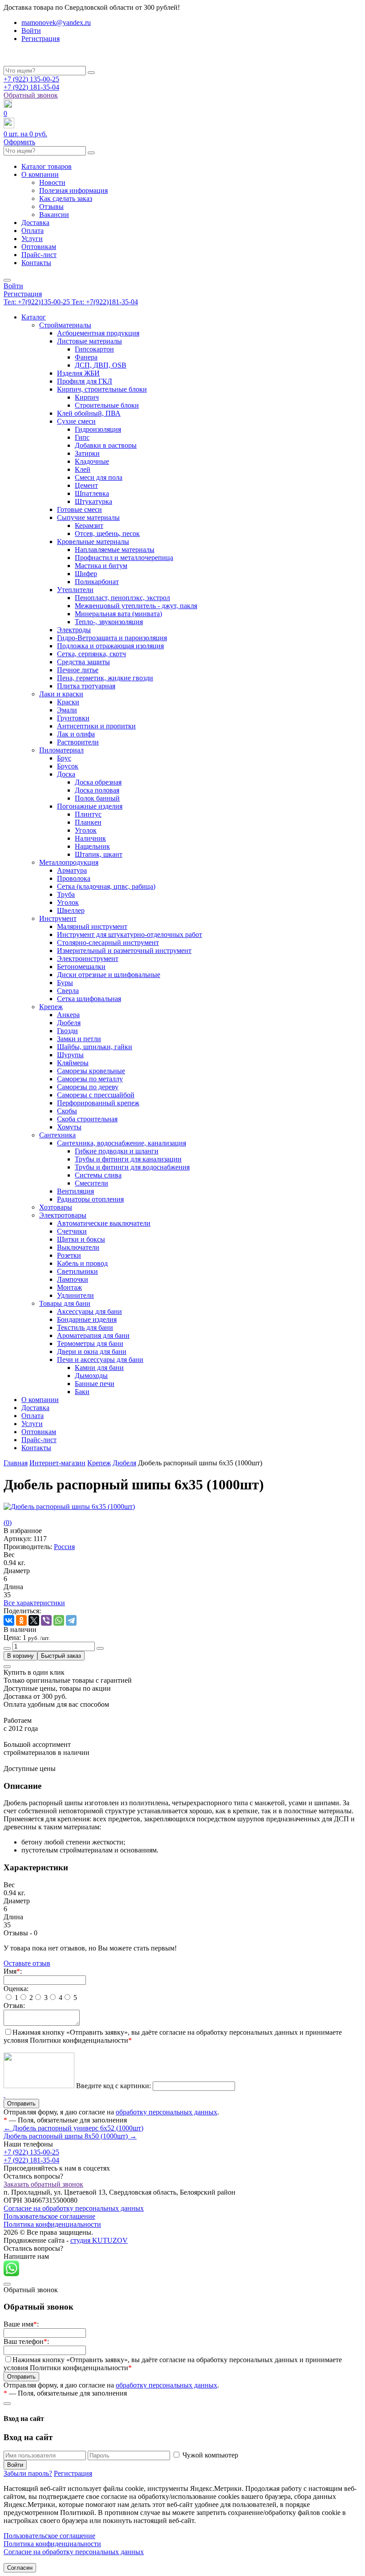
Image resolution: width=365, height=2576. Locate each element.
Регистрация (41, 39)
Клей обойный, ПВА (89, 413)
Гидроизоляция (98, 429)
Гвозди (67, 1031)
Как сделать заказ (66, 198)
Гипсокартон (94, 349)
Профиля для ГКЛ (85, 381)
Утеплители (75, 590)
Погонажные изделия (90, 806)
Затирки (87, 453)
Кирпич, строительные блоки (102, 389)
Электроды (74, 630)
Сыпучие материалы (88, 517)
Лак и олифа (76, 734)
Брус (64, 758)
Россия (64, 1547)
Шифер (86, 574)
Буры (65, 983)
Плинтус (88, 814)
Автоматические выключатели (104, 1223)
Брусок (68, 766)
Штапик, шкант (99, 854)
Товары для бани (65, 1303)
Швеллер (71, 910)
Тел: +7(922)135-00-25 (38, 302)
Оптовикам (39, 247)
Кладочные (92, 461)
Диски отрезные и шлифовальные (109, 975)
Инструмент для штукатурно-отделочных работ (130, 934)
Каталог (34, 317)
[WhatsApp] (59, 1620)
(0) (8, 1523)
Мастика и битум (101, 566)
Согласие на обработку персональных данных (74, 2208)
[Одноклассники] (21, 1620)
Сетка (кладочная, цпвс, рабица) (106, 886)
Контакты (36, 263)
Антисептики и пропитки (96, 726)
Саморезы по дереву (88, 1087)
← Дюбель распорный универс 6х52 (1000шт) (73, 2128)
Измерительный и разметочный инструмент (124, 951)
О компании (40, 174)
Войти (31, 31)
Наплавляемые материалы (115, 550)
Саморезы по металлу (90, 1079)
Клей (83, 469)
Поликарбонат (97, 582)
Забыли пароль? (28, 2473)
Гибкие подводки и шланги (117, 1151)
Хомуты (69, 1127)
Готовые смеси (79, 509)
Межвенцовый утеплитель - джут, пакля (136, 606)
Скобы (67, 1111)
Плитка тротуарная (86, 686)
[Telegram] (71, 1620)
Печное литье (78, 670)
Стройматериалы (65, 325)
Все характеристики (34, 1603)
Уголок (86, 830)
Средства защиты (83, 662)
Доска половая (97, 790)
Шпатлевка (92, 493)
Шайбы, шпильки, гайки (95, 1047)
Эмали (67, 710)
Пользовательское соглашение (49, 2216)
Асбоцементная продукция (98, 333)
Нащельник (92, 846)
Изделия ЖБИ (78, 373)
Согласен (20, 2568)
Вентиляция (75, 1191)
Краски (68, 702)
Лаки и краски (61, 694)
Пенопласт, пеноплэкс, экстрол (122, 598)
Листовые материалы (89, 341)
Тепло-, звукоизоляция (109, 622)
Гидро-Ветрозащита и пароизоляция (112, 638)
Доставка (35, 223)
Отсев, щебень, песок (107, 534)
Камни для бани (99, 1368)
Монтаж (69, 1287)
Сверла (68, 991)
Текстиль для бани (85, 1327)
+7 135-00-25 (31, 79)
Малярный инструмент (92, 926)
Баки (82, 1392)
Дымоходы (91, 1376)
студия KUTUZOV (99, 2240)
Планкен (88, 822)
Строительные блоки (107, 405)
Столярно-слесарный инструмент (108, 942)
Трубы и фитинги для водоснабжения (132, 1167)
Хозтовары (56, 1207)
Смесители (91, 1183)
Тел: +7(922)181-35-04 (105, 302)
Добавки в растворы (106, 445)
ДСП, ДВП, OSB (101, 365)
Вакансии (54, 215)
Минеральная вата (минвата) (118, 614)
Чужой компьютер (210, 2455)
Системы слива (98, 1175)
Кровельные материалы (93, 542)
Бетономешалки (81, 967)
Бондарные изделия (87, 1319)
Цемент (86, 485)
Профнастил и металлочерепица (124, 558)
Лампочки (73, 1279)
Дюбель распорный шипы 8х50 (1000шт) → (70, 2136)
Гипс (82, 437)
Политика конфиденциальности (52, 2224)
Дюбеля (69, 1023)
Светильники (77, 1271)
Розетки (69, 1255)
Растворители (78, 742)
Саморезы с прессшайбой (96, 1095)
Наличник (90, 838)
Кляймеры (73, 1063)
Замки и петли (79, 1039)
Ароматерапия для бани (93, 1335)
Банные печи (95, 1384)
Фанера (86, 357)
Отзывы (51, 206)
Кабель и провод (82, 1263)
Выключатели (78, 1247)
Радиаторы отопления (90, 1199)
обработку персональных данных (166, 2112)
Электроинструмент (88, 959)
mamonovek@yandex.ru (56, 22)
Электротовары (63, 1215)
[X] (34, 1620)
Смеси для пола (99, 477)
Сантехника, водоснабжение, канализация (122, 1143)
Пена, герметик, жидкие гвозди (105, 678)
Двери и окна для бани (92, 1351)
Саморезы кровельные (91, 1071)
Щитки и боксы (81, 1239)
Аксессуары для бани (89, 1311)
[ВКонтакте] (9, 1620)
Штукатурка (93, 501)
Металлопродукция (69, 862)
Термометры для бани (90, 1343)
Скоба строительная (87, 1119)
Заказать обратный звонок (43, 2184)
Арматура (72, 870)
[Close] (7, 1667)
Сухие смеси (76, 421)
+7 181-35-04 (31, 87)
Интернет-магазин (57, 1463)
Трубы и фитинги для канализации (128, 1159)
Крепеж (51, 1007)
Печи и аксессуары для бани (100, 1360)
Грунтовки (73, 718)
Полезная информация (73, 190)
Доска (66, 774)
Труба (66, 894)
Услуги (32, 239)
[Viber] (46, 1620)
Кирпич (87, 397)
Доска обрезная (98, 782)
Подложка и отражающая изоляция (110, 646)
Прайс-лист (39, 255)
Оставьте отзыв (27, 1963)
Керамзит (89, 525)
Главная (16, 1463)
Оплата (32, 231)
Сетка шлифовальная (89, 999)
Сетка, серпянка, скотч (91, 654)
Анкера (68, 1015)
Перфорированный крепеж (98, 1103)
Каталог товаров (47, 166)
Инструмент (58, 918)
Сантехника (57, 1135)
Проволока (74, 878)
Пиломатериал (61, 750)
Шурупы (70, 1055)
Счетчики (72, 1231)
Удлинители (75, 1295)
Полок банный (97, 798)
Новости (52, 182)
